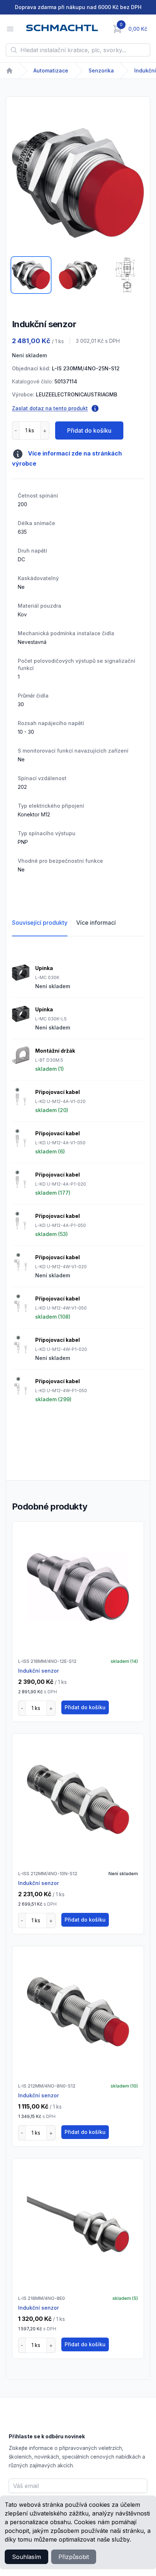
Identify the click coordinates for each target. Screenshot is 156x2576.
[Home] (9, 71)
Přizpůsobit (74, 2557)
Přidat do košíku (89, 430)
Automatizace (51, 70)
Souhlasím (26, 2557)
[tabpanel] (78, 183)
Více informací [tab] (96, 923)
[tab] (31, 275)
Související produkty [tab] (40, 923)
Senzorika (101, 70)
